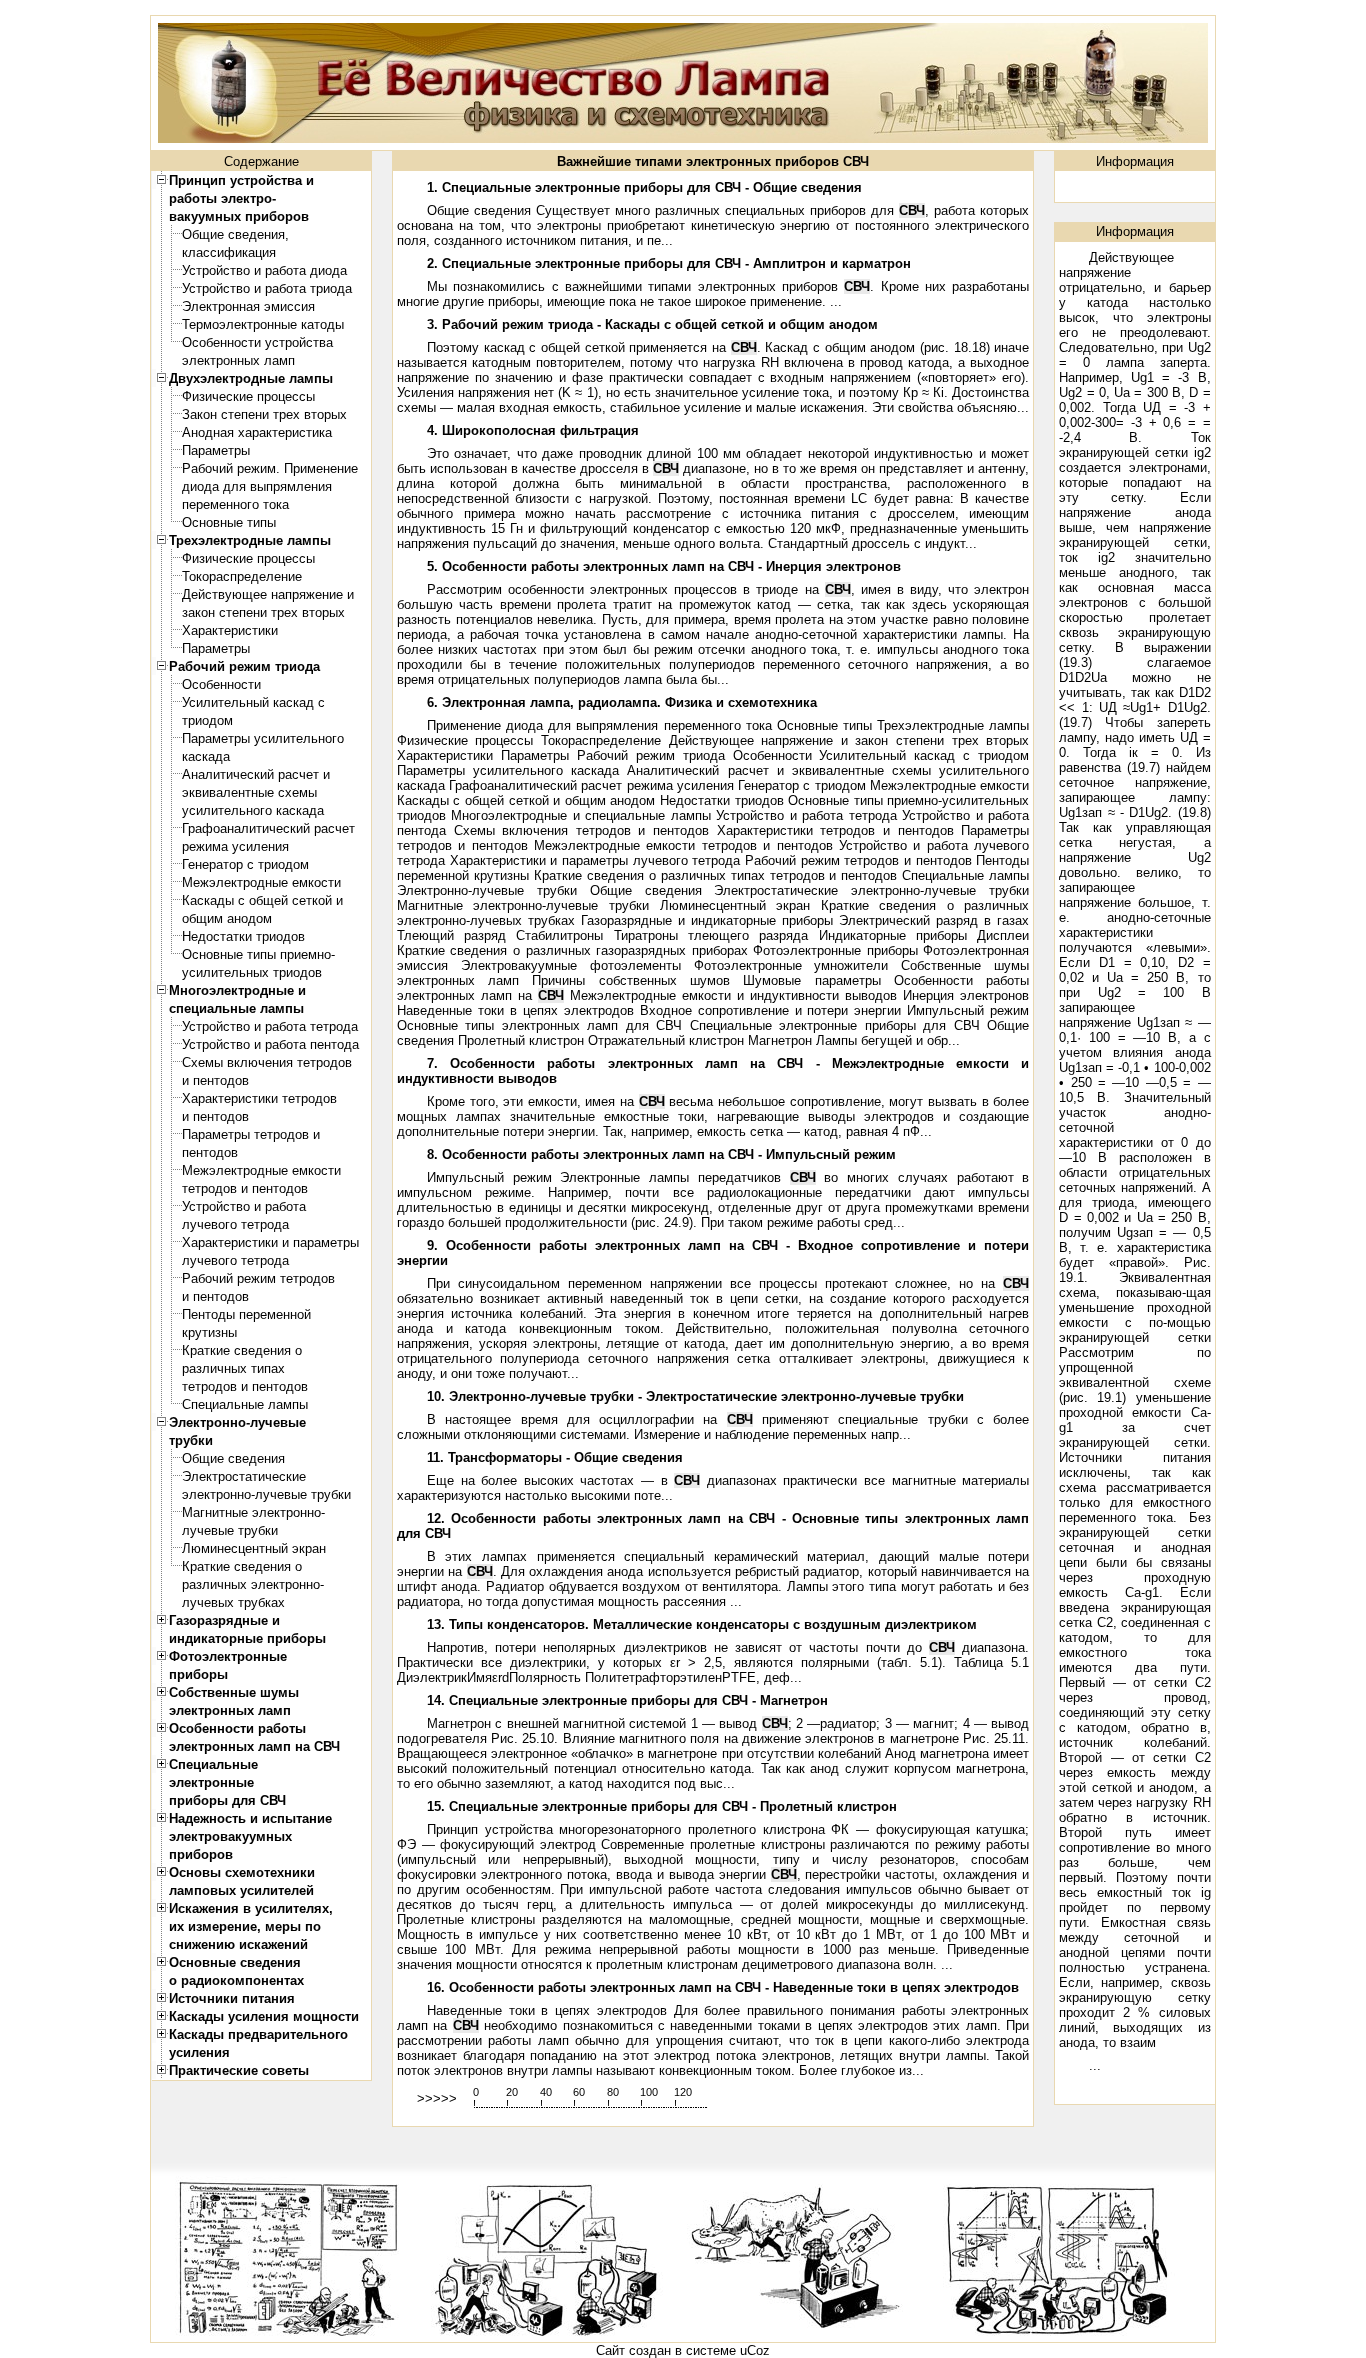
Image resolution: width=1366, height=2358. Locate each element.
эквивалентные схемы (249, 792)
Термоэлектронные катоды (263, 324)
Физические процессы (248, 396)
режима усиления (235, 846)
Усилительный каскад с (253, 702)
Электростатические (244, 1476)
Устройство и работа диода (264, 270)
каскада (206, 756)
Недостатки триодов (243, 936)
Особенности (221, 684)
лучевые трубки (230, 1530)
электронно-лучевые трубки (266, 1494)
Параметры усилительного (263, 738)
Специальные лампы (245, 1404)
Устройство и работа (244, 1206)
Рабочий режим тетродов (258, 1278)
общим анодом (227, 918)
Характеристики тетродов (259, 1098)
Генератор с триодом (245, 864)
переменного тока (235, 504)
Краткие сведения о (242, 1350)
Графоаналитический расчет (268, 828)
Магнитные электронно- (253, 1512)
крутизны (209, 1332)
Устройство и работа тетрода (270, 1026)
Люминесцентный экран (254, 1548)
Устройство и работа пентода (270, 1044)
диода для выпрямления (257, 486)
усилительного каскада (253, 810)
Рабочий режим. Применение (270, 468)
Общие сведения (233, 1458)
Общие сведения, (235, 234)
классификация (229, 252)
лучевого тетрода (235, 1224)
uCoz (755, 2350)
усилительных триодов (252, 972)
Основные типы (229, 522)
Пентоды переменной (246, 1314)
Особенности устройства (257, 342)
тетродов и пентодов (245, 1188)
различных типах (233, 1368)
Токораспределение (242, 576)
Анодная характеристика (257, 432)
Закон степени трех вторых (264, 414)
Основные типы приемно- (258, 954)
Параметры (216, 450)
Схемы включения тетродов (267, 1062)
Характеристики (230, 630)
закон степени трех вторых (263, 612)
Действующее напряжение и (268, 594)
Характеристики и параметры (270, 1242)
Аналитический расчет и (256, 774)
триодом (207, 720)
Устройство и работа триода (267, 288)
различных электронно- (253, 1584)
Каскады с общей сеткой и (262, 900)
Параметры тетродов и (251, 1134)
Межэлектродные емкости (261, 882)
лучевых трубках (233, 1602)
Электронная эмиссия (248, 306)
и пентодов (215, 1080)
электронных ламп (238, 360)
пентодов (210, 1152)
